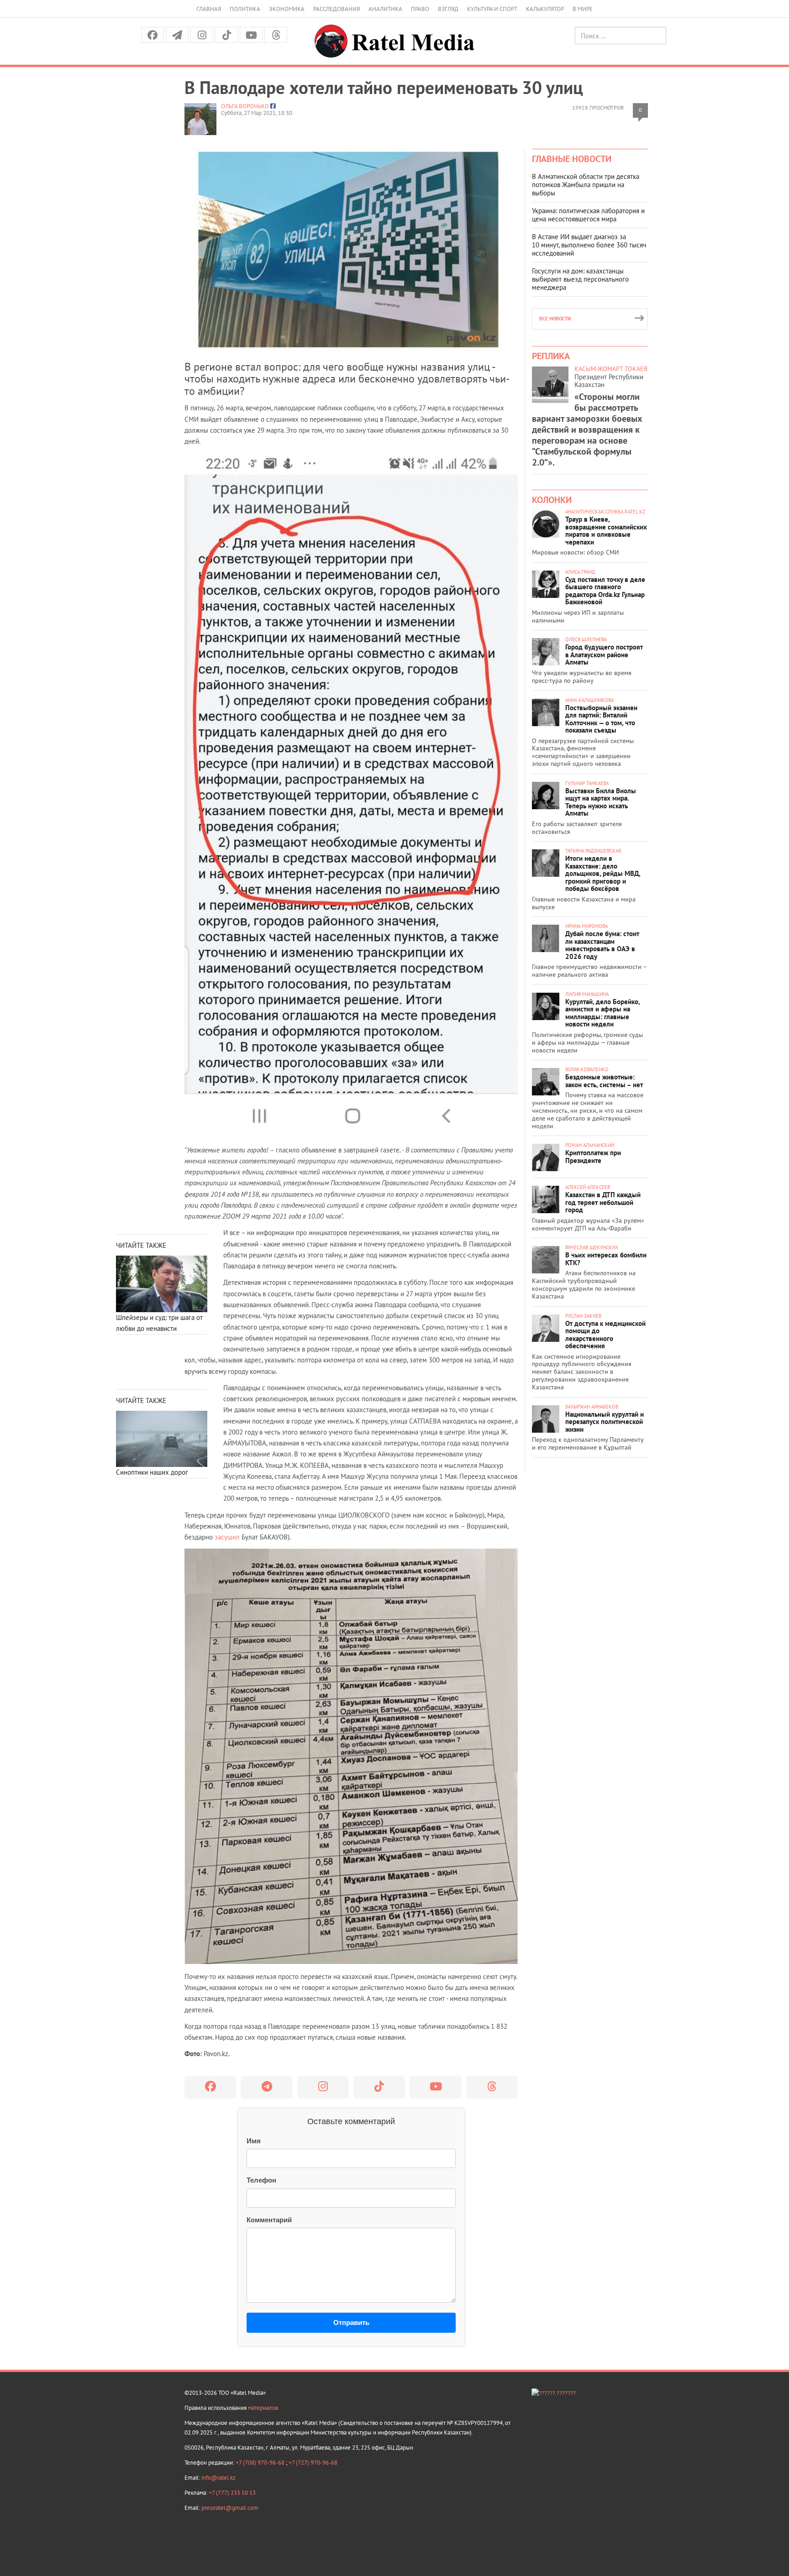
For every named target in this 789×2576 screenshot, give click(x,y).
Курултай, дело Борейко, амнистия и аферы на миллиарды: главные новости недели (602, 1013)
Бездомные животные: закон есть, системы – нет (604, 1081)
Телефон (261, 2180)
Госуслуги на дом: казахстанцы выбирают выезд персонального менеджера (580, 279)
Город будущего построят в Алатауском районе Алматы (604, 654)
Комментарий (269, 2220)
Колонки (552, 500)
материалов (263, 2408)
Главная (209, 9)
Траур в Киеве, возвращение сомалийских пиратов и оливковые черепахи (606, 531)
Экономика (287, 9)
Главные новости (572, 159)
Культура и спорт (492, 9)
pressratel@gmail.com (230, 2508)
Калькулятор (545, 9)
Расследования (337, 9)
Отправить (351, 2322)
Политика (245, 9)
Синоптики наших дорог (152, 1472)
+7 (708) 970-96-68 (261, 2463)
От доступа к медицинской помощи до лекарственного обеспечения (605, 1335)
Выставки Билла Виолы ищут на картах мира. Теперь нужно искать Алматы (601, 802)
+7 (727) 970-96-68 (313, 2463)
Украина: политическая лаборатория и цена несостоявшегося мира (588, 215)
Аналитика (385, 9)
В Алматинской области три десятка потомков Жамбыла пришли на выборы (586, 185)
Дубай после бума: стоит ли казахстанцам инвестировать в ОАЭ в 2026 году (602, 945)
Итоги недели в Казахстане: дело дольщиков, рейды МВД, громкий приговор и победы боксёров (603, 873)
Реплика (551, 356)
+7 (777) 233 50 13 (232, 2493)
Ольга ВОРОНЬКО (245, 106)
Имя (254, 2141)
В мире (583, 9)
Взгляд (448, 9)
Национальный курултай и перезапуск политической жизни (605, 1422)
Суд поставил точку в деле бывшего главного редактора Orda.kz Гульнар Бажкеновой (605, 591)
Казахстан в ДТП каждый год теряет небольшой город (603, 1202)
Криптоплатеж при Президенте (593, 1157)
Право (420, 9)
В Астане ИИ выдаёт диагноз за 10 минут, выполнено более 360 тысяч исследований (589, 245)
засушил (227, 1537)
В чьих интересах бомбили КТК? (606, 1259)
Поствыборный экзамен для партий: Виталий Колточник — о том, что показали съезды (601, 719)
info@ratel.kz (218, 2478)
